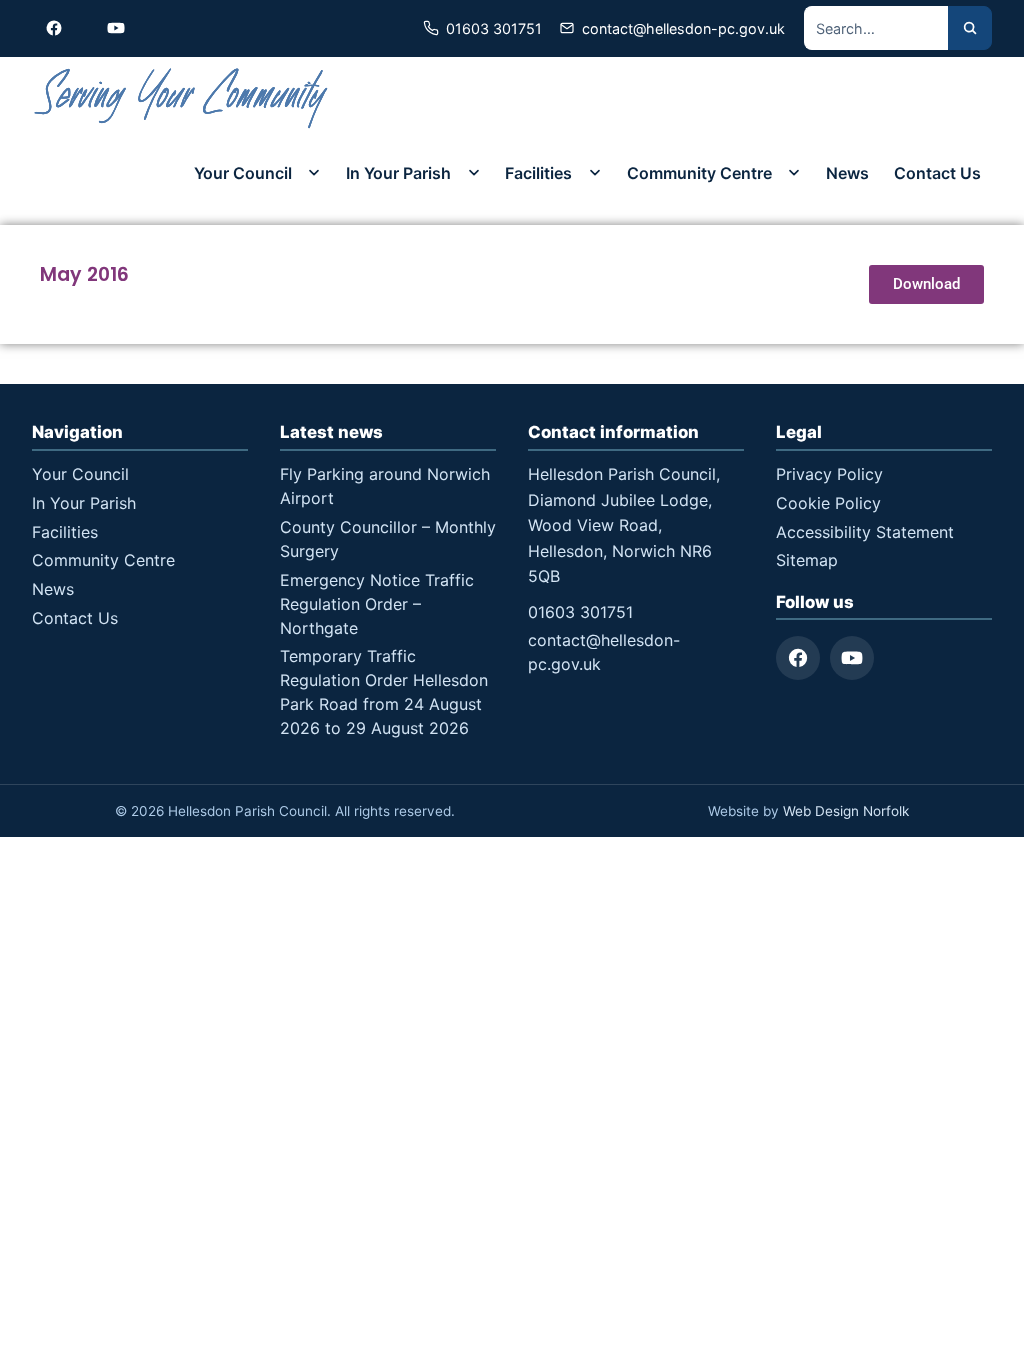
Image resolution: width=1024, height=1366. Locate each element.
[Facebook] (798, 658)
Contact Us (937, 173)
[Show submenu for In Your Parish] (474, 173)
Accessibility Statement (865, 532)
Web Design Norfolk (846, 811)
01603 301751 (580, 612)
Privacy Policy (829, 474)
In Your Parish (398, 173)
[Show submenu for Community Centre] (794, 173)
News (847, 173)
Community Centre (699, 173)
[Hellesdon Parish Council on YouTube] (116, 28)
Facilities (538, 173)
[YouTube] (852, 658)
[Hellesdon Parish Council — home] (182, 98)
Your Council (243, 173)
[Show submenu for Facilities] (595, 173)
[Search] (970, 28)
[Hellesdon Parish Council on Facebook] (54, 28)
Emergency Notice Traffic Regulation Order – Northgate (377, 604)
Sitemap (807, 560)
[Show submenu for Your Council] (314, 173)
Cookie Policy (828, 503)
